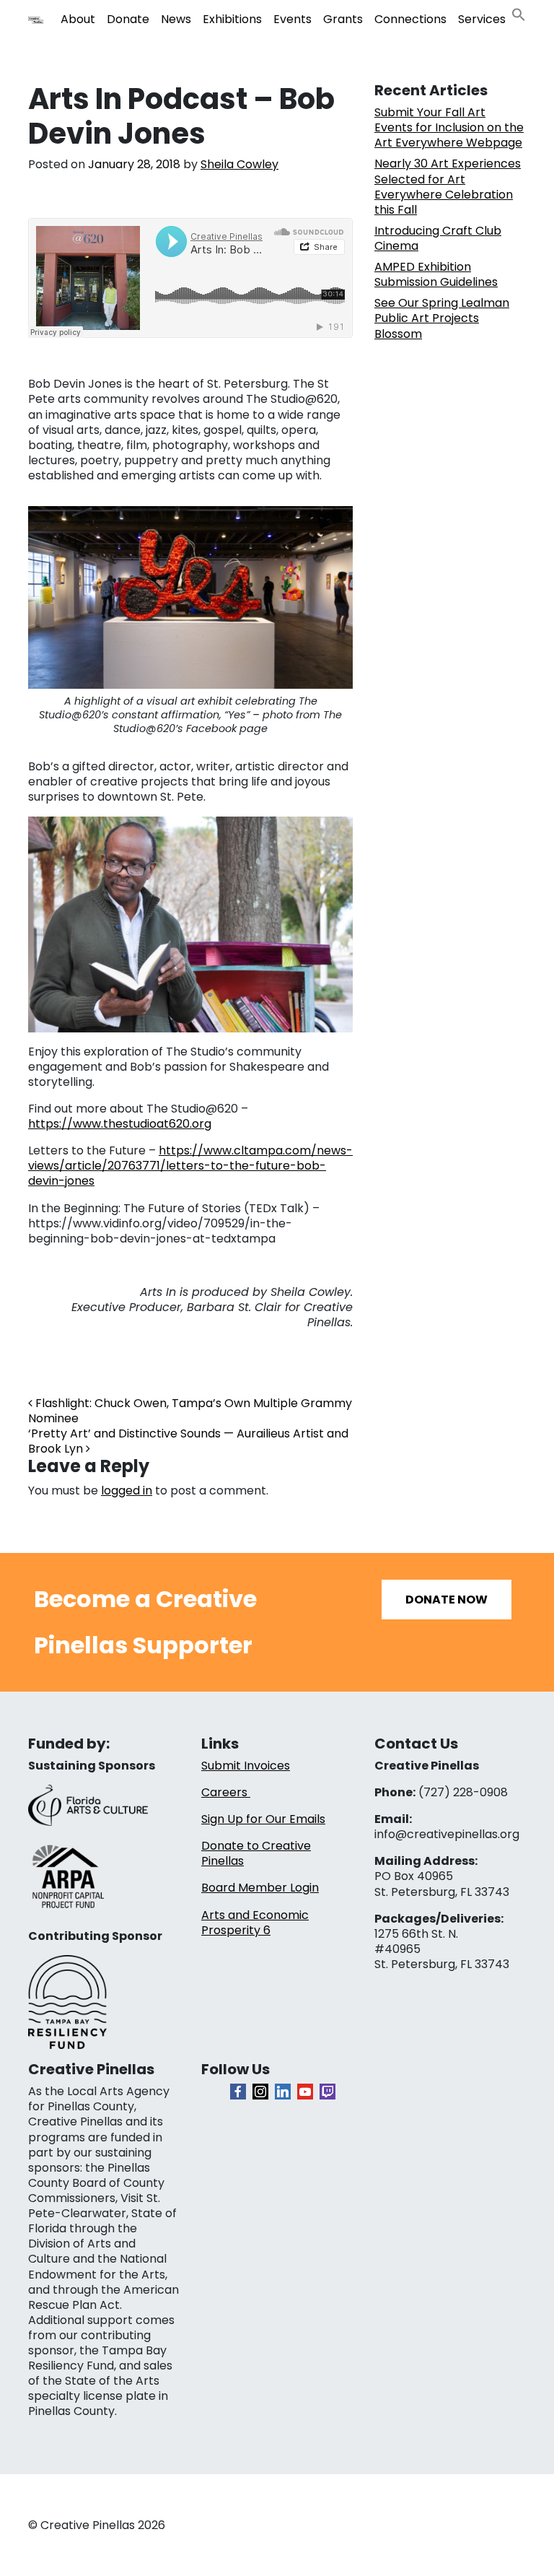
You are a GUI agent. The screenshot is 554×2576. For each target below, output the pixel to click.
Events (293, 19)
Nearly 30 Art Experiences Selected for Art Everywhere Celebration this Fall (448, 186)
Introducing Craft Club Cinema (438, 238)
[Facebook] (238, 2092)
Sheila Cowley (239, 164)
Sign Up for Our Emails (263, 1819)
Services (482, 19)
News (176, 19)
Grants (343, 19)
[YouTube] (305, 2092)
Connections (410, 19)
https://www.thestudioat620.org (120, 1124)
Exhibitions (232, 19)
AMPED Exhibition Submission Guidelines (436, 274)
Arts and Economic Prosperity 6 (255, 1923)
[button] (519, 13)
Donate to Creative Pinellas (256, 1853)
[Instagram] (260, 2092)
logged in (127, 1491)
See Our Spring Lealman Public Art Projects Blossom (442, 318)
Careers (226, 1792)
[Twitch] (327, 2092)
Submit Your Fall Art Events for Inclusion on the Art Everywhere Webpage (449, 127)
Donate (128, 19)
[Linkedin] (283, 2092)
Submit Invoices (246, 1766)
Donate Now (447, 1600)
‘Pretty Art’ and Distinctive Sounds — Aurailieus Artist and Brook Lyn (188, 1441)
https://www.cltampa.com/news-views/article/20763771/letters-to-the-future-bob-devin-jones (190, 1166)
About (78, 19)
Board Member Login (260, 1888)
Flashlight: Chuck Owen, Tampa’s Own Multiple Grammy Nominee (190, 1411)
